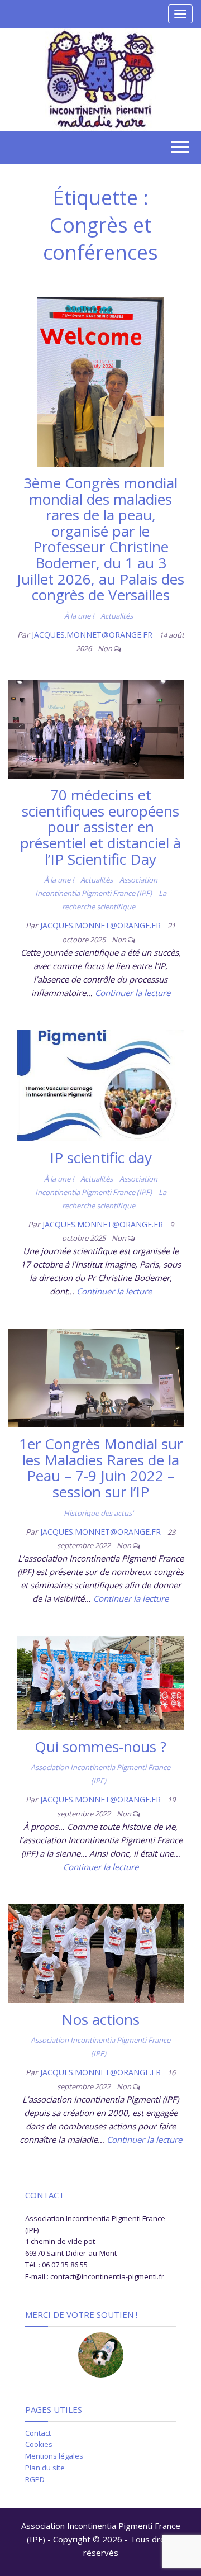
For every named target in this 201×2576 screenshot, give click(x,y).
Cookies (39, 2444)
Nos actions (100, 2019)
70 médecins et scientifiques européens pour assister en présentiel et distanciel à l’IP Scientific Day (100, 827)
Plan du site (45, 2468)
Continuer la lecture (133, 993)
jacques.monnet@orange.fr (93, 635)
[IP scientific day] (100, 1084)
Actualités (117, 616)
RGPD (35, 2479)
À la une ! (79, 616)
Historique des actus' (99, 1513)
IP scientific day (101, 1157)
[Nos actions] (96, 1952)
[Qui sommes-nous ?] (100, 1682)
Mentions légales (54, 2456)
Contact (38, 2433)
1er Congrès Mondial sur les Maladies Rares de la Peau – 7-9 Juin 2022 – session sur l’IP (101, 1468)
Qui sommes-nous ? (100, 1747)
